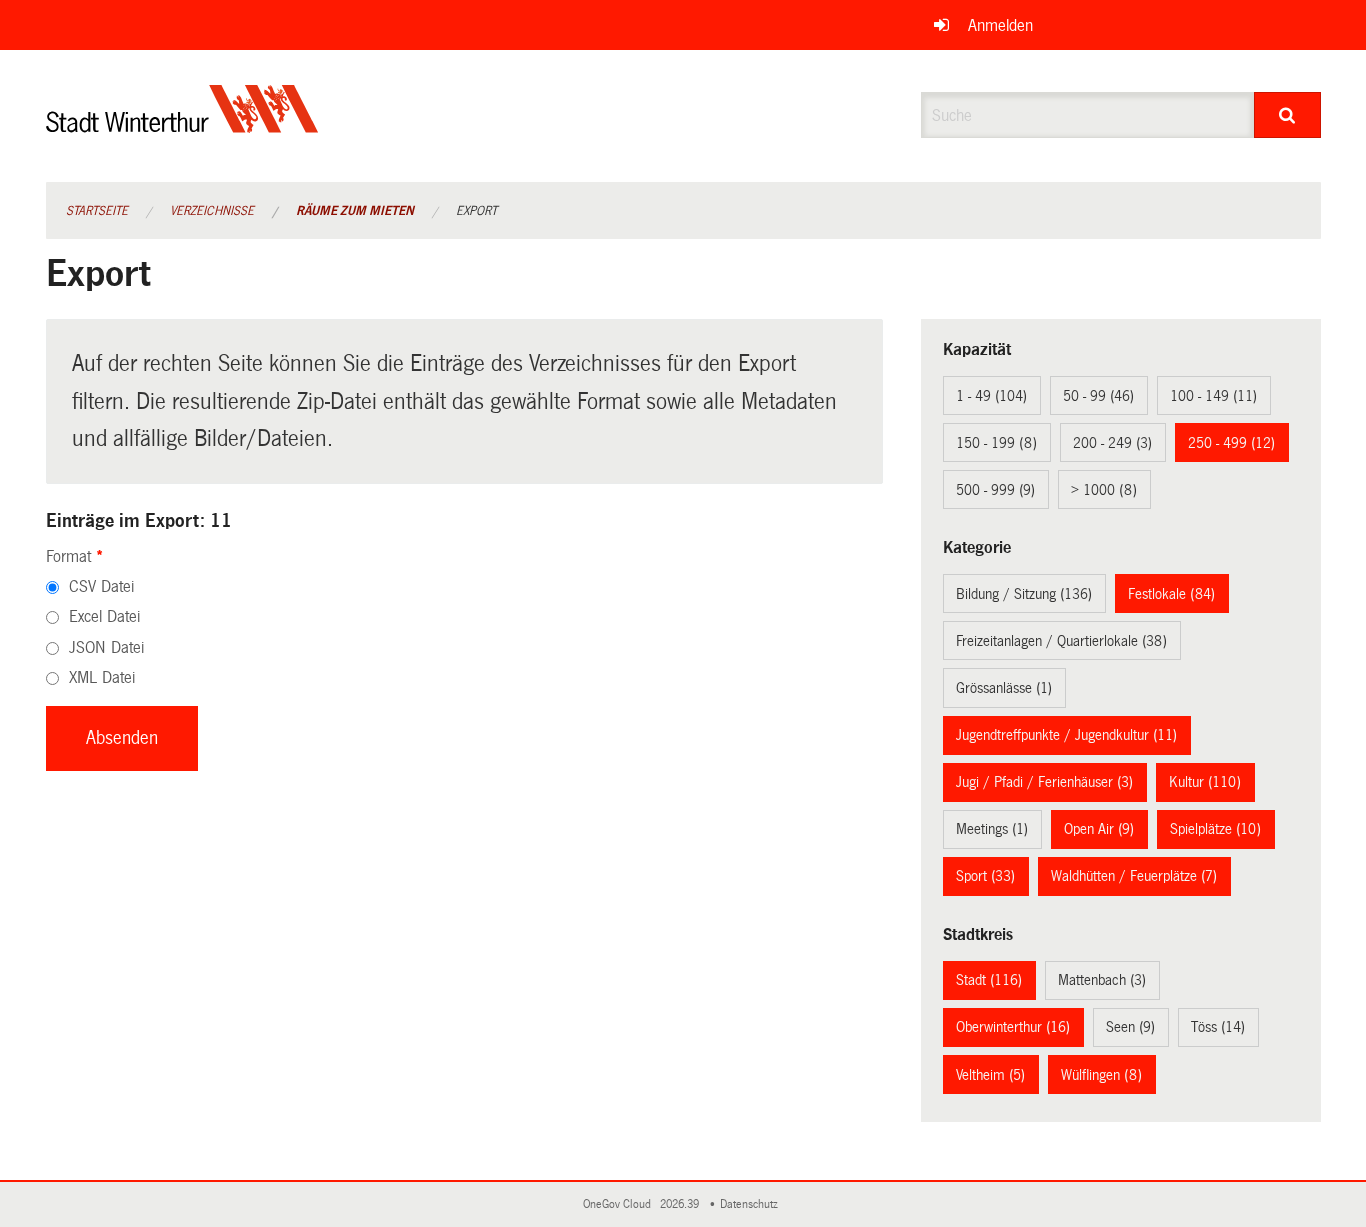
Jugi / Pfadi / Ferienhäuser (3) (1044, 782)
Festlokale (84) (1171, 594)
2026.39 (681, 1204)
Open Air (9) (1099, 829)
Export (476, 211)
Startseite (97, 211)
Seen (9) (1130, 1027)
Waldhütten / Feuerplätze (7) (1134, 876)
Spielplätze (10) (1215, 829)
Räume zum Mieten (355, 211)
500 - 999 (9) (995, 490)
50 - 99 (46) (1098, 396)
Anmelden (1000, 25)
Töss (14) (1218, 1027)
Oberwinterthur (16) (1013, 1027)
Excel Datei (104, 616)
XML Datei (102, 677)
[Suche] (1287, 115)
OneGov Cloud (620, 1204)
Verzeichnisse (212, 211)
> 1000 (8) (1104, 490)
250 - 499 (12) (1231, 443)
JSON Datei (106, 647)
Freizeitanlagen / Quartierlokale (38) (1061, 641)
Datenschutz (752, 1204)
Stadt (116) (989, 980)
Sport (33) (985, 876)
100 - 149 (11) (1213, 396)
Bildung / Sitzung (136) (1024, 594)
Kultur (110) (1205, 782)
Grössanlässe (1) (1004, 688)
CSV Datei (101, 586)
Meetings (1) (992, 829)
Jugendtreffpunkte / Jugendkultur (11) (1066, 735)
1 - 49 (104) (991, 396)
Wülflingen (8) (1101, 1075)
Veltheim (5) (990, 1075)
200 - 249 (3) (1112, 443)
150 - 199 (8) (996, 443)
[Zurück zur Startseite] (182, 125)
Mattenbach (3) (1102, 980)
